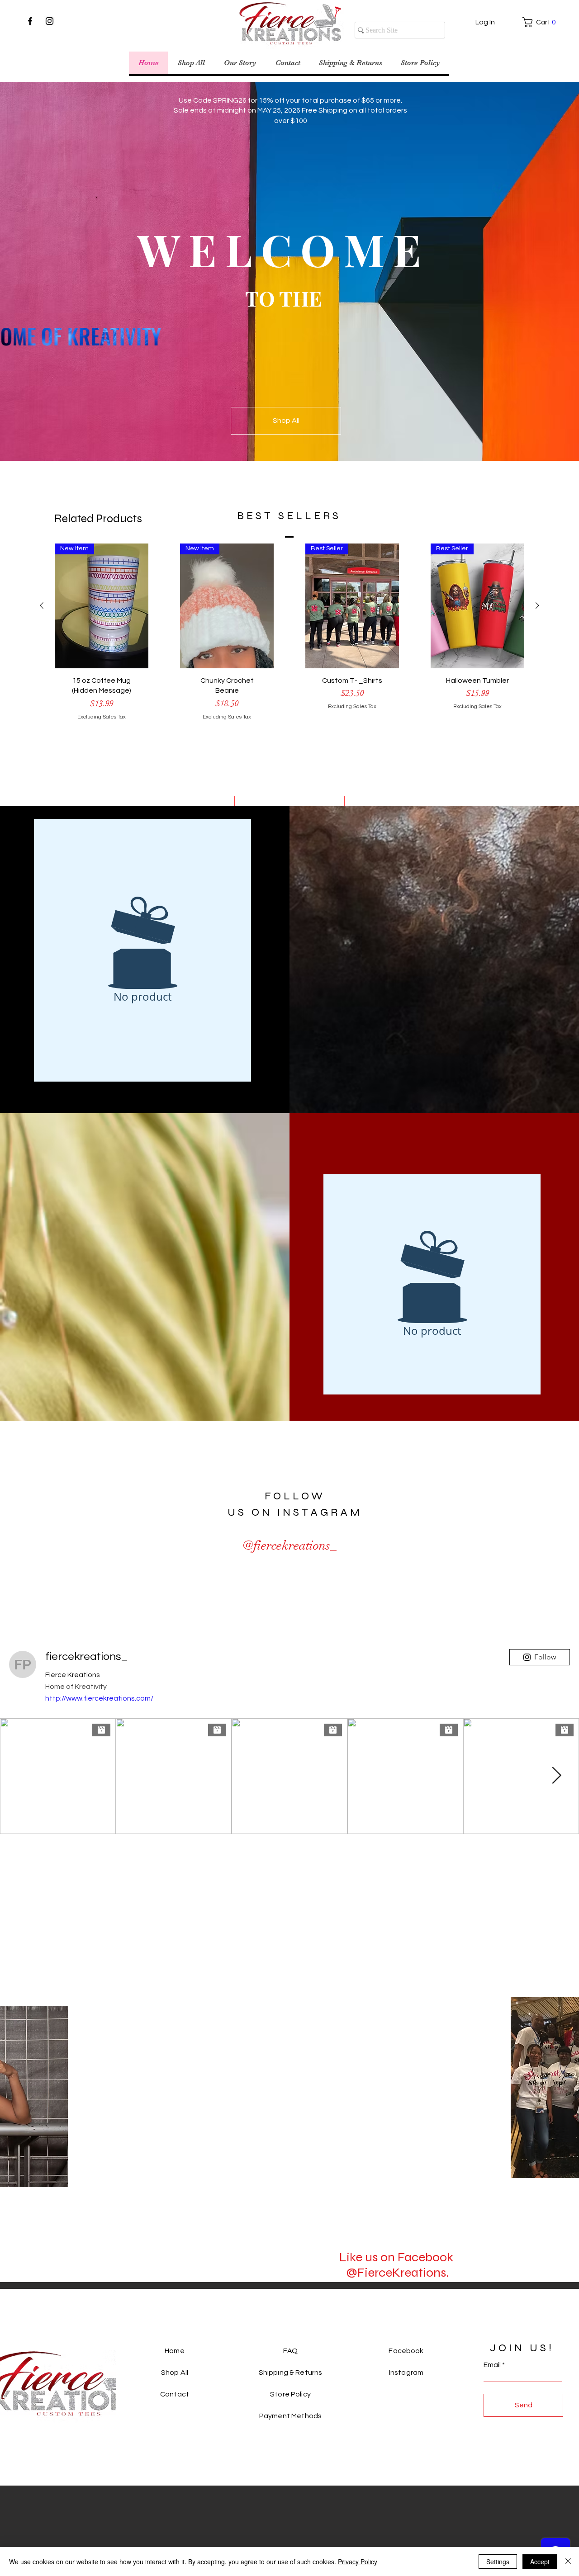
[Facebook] (30, 21)
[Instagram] (50, 21)
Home (175, 2351)
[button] (535, 22)
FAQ (290, 2351)
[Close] (568, 2562)
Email (492, 2365)
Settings (498, 2562)
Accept (540, 2562)
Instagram (406, 2373)
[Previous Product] (42, 605)
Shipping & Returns (291, 2373)
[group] (289, 659)
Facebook (406, 2351)
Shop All (175, 2373)
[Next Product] (537, 605)
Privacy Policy (358, 2562)
